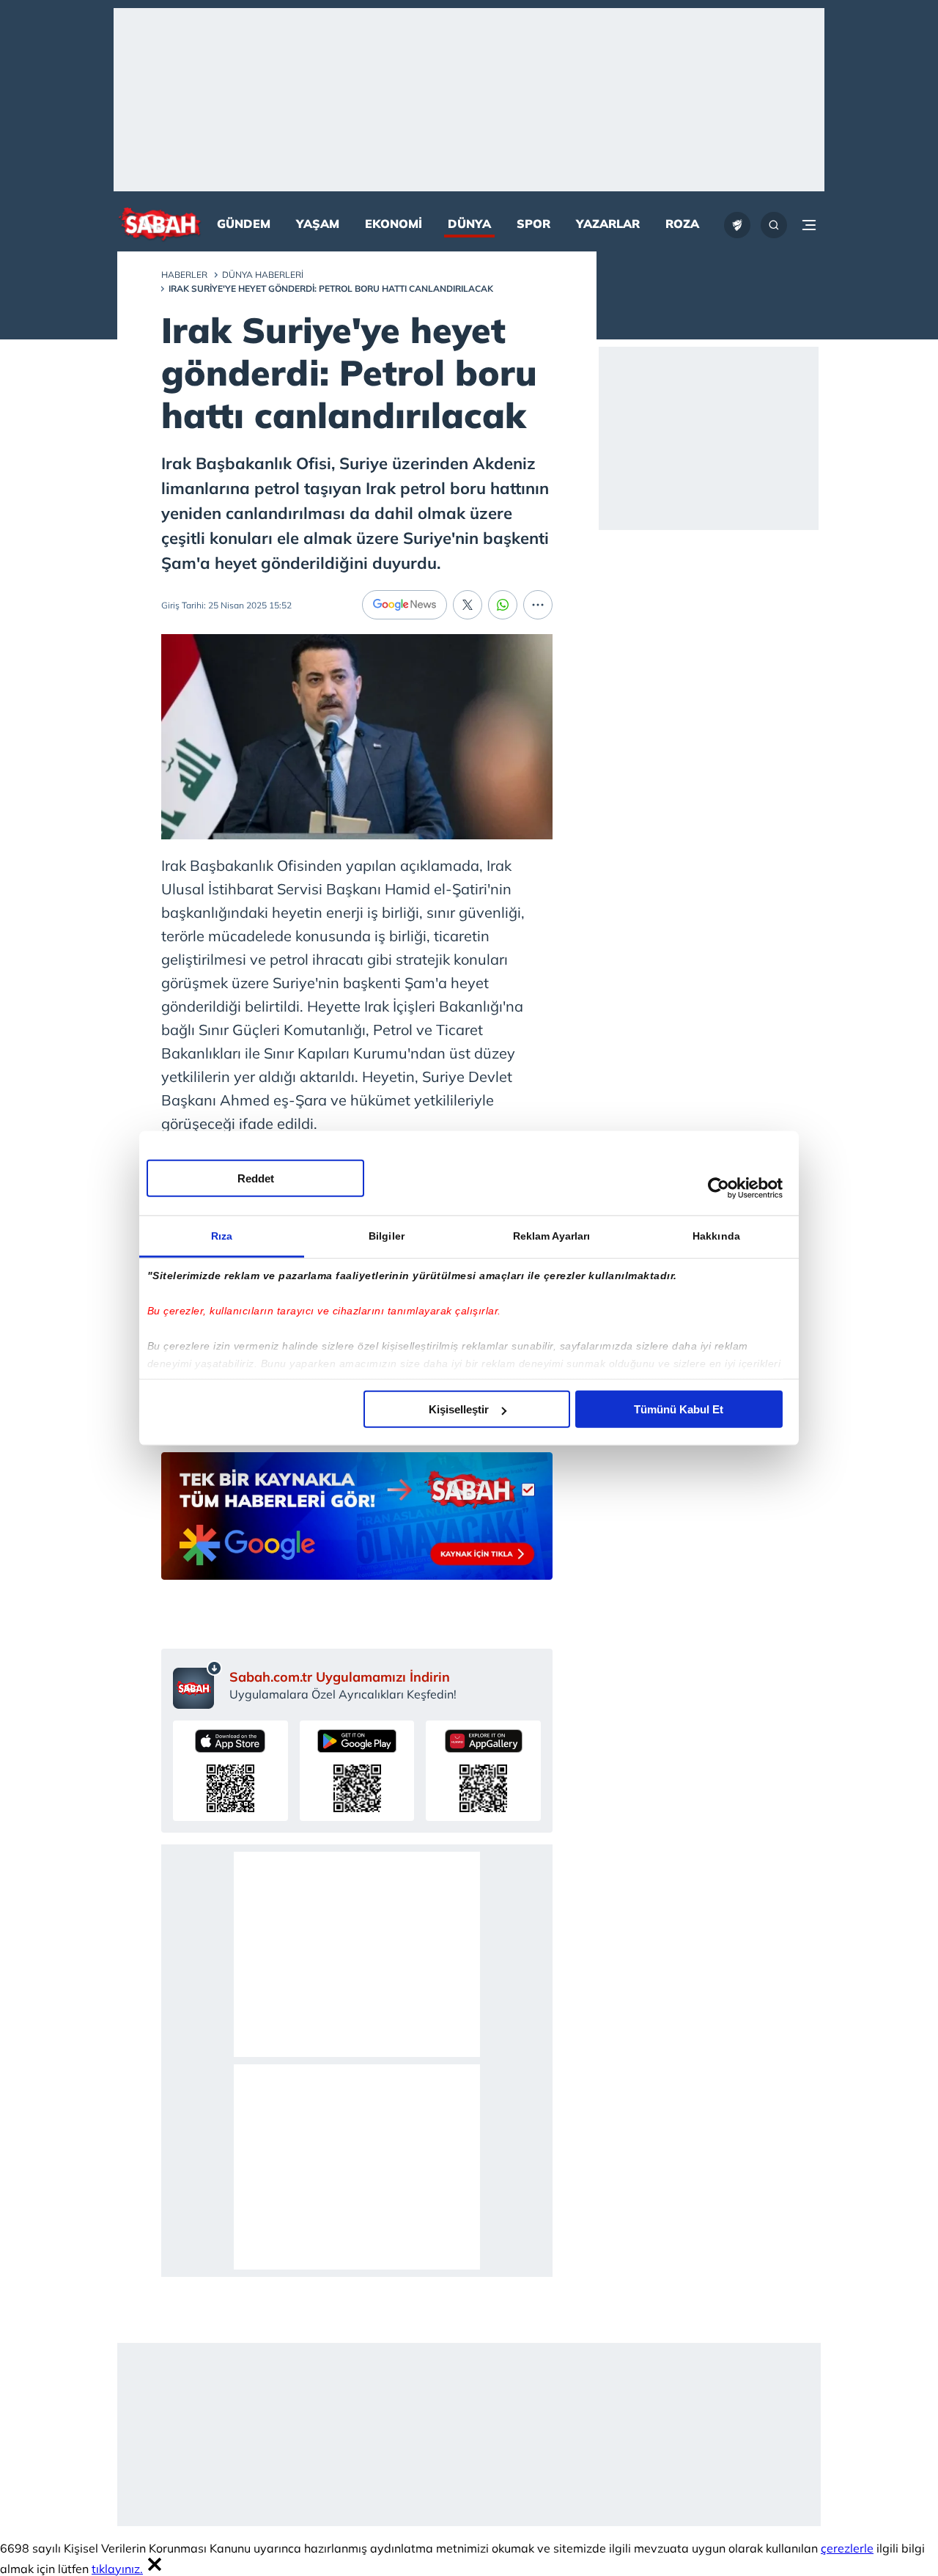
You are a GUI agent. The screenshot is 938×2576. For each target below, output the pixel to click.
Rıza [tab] (222, 1236)
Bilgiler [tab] (387, 1236)
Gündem (244, 224)
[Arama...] (774, 225)
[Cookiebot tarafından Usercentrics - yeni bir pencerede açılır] (719, 1188)
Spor (533, 224)
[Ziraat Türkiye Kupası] (737, 225)
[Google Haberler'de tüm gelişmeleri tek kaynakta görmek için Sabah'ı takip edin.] (357, 1523)
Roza (682, 224)
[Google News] (405, 605)
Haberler (184, 275)
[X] (468, 605)
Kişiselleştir (459, 1409)
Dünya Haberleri (263, 275)
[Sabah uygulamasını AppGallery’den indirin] (483, 1771)
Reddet (256, 1178)
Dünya (469, 224)
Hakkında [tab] (716, 1236)
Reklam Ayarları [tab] (552, 1236)
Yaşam (318, 224)
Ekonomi (394, 224)
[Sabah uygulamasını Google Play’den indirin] (357, 1771)
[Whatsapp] (503, 605)
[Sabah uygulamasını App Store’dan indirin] (230, 1771)
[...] (538, 605)
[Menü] (809, 225)
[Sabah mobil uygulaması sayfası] (197, 1685)
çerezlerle (847, 2548)
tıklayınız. (117, 2569)
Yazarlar (608, 224)
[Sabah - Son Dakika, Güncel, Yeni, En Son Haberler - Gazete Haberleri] (160, 225)
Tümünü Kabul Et (679, 1409)
